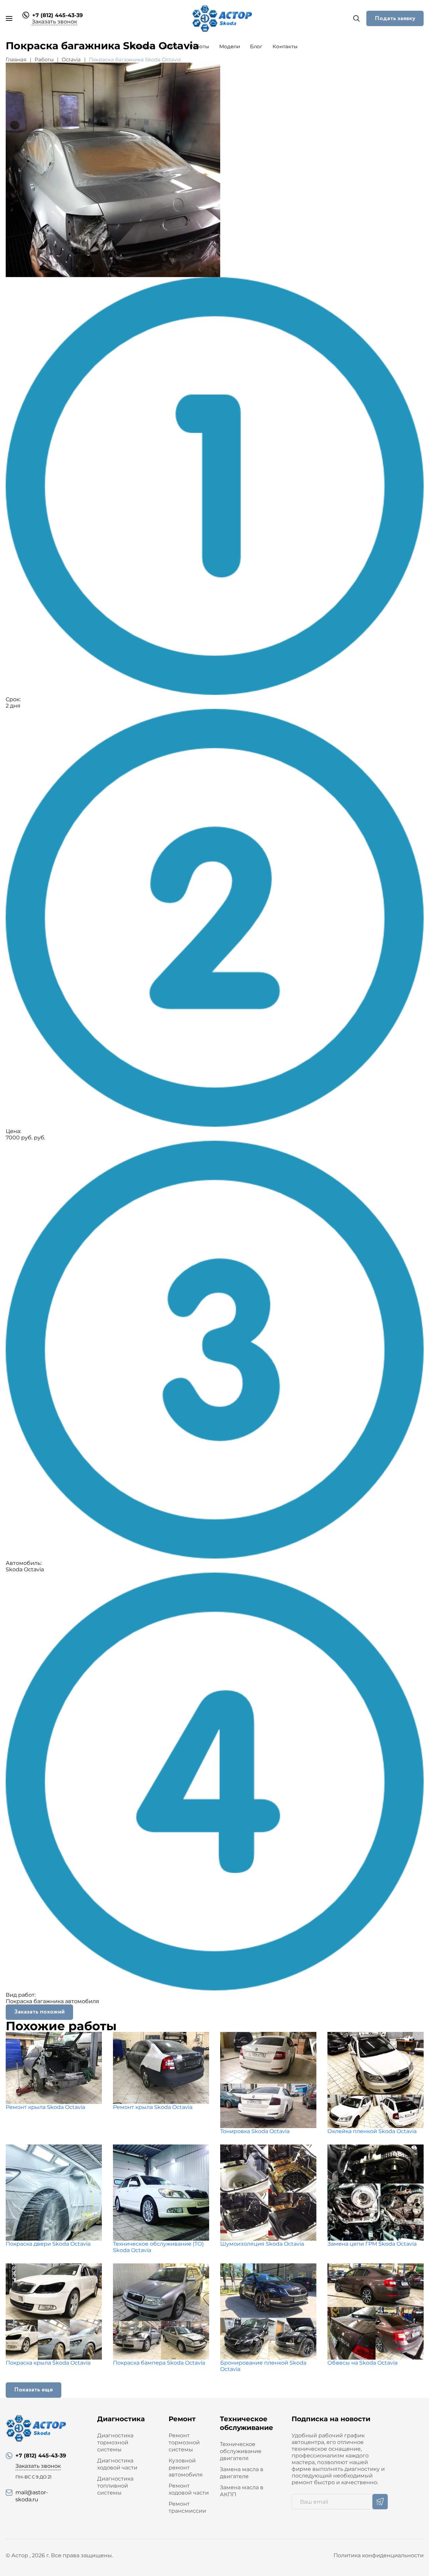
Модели (230, 46)
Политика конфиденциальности (379, 2555)
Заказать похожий (39, 2012)
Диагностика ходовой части (117, 2464)
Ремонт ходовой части (189, 2489)
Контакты (285, 46)
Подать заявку (395, 18)
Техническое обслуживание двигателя (241, 2451)
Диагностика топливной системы (115, 2486)
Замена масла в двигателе (242, 2473)
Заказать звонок (54, 22)
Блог (256, 46)
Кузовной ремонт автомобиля (186, 2468)
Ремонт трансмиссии (187, 2507)
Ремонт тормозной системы (184, 2442)
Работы (199, 46)
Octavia (71, 59)
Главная (142, 46)
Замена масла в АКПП (242, 2491)
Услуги (171, 46)
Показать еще (34, 2390)
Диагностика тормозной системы (115, 2442)
